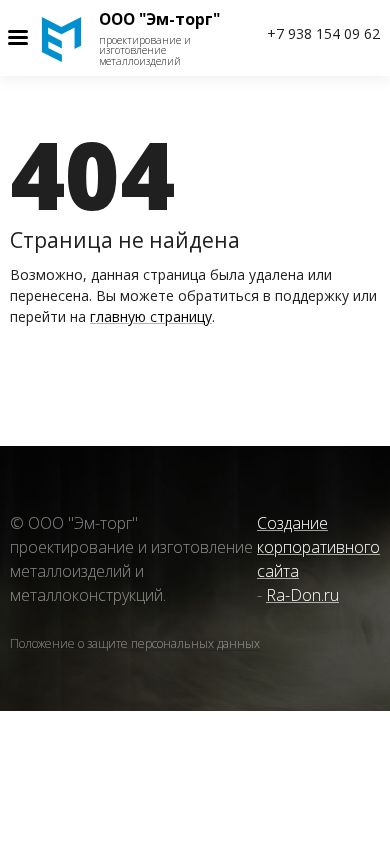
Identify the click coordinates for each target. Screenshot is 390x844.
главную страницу (151, 316)
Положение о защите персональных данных (135, 644)
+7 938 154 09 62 (323, 33)
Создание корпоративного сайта (318, 547)
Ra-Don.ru (302, 595)
